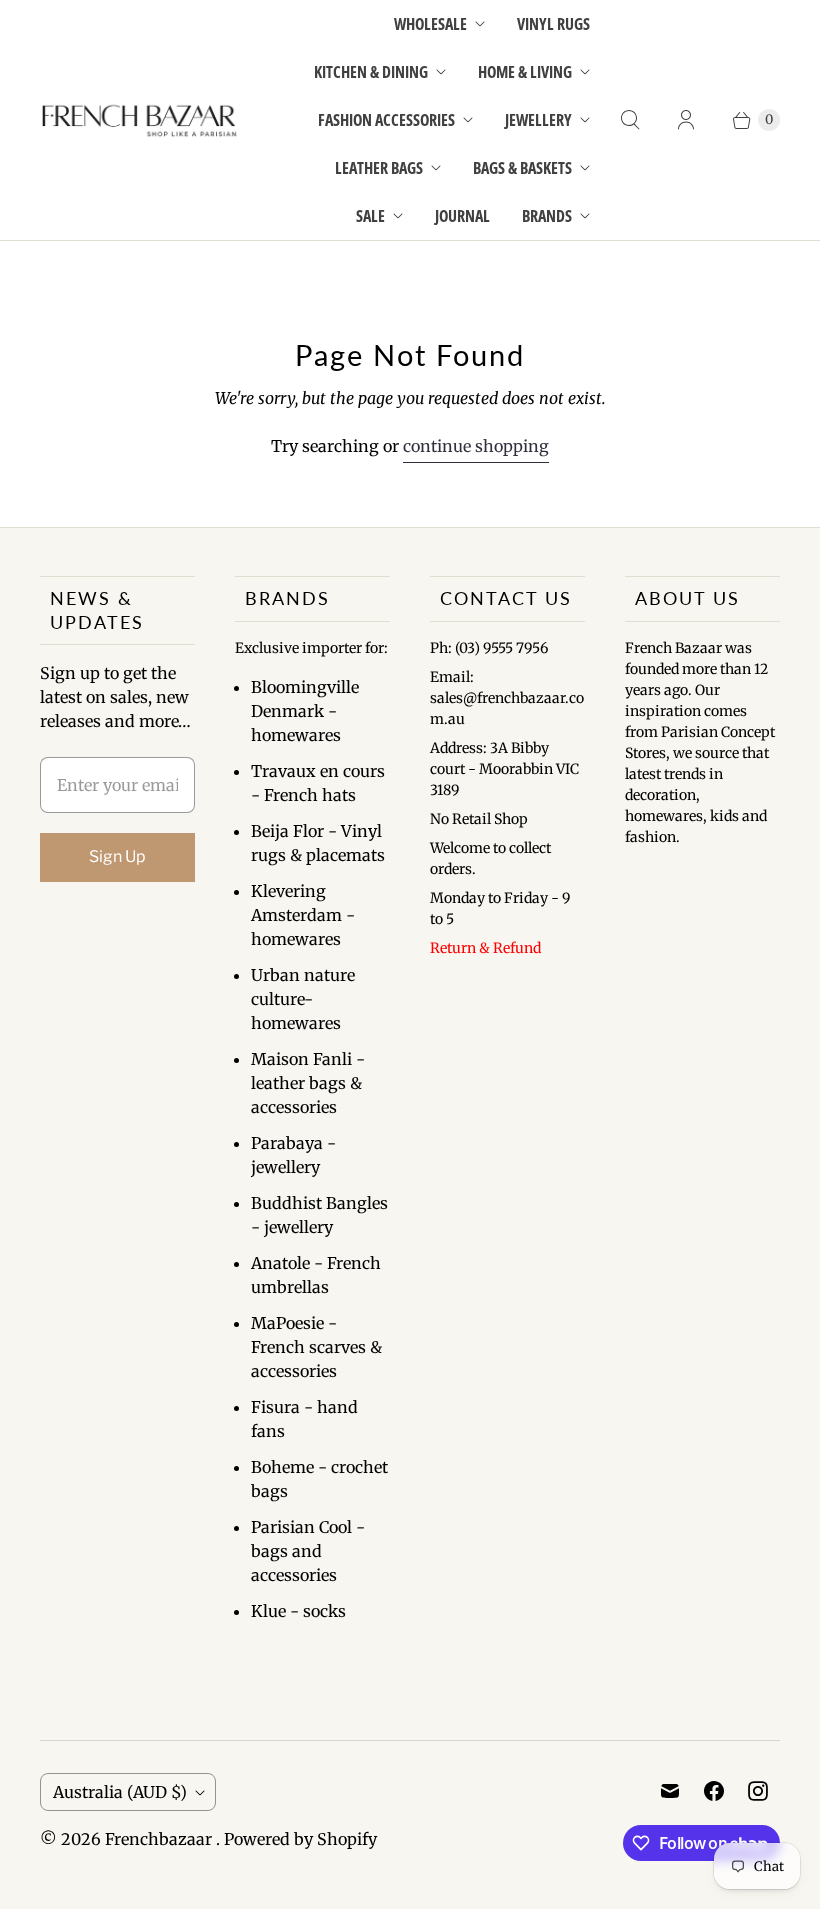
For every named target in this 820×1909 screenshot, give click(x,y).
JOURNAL (462, 216)
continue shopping (476, 446)
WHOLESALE (430, 24)
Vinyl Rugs (553, 24)
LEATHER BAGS (379, 168)
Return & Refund (485, 948)
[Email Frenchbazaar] (670, 1791)
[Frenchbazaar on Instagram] (758, 1791)
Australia (120, 1792)
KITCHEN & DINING (371, 72)
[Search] (630, 120)
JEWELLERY (538, 120)
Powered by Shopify (300, 1839)
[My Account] (686, 120)
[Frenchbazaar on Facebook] (714, 1791)
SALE (370, 216)
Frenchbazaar (160, 1839)
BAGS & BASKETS (522, 168)
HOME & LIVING (525, 72)
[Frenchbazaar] (140, 120)
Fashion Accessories (386, 120)
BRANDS (547, 216)
